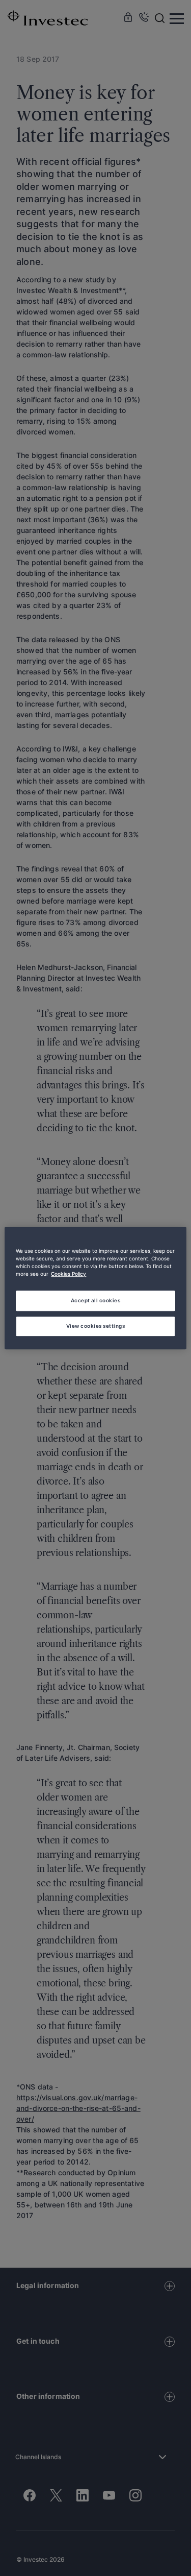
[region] (95, 1288)
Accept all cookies (96, 1300)
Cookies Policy (69, 1274)
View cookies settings (95, 1326)
